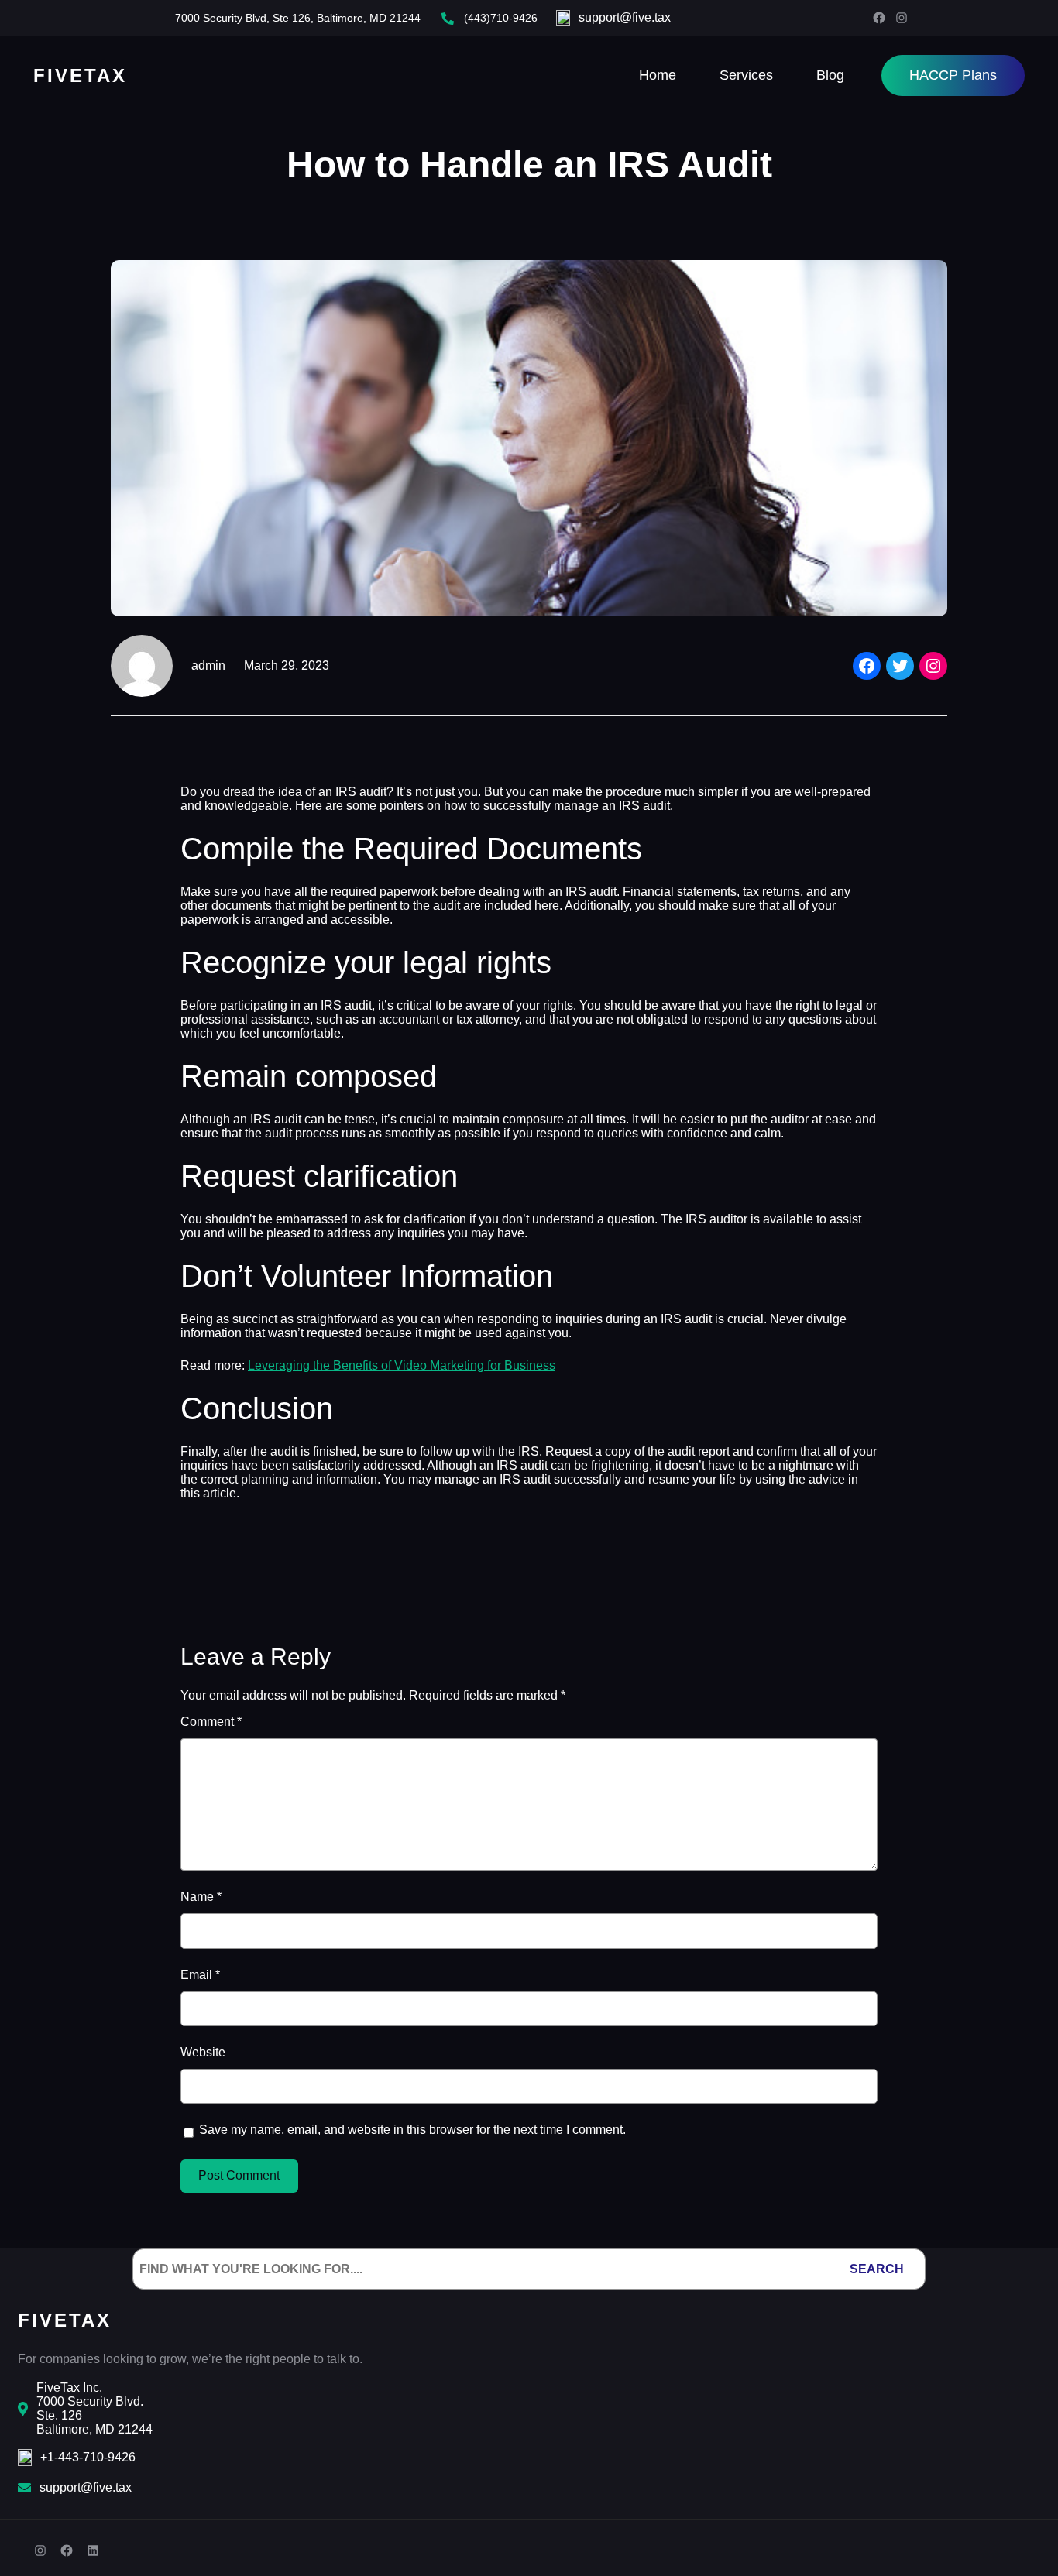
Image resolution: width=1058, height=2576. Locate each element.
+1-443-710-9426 (88, 2457)
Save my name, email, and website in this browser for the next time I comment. (412, 2130)
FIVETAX (80, 75)
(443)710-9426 (501, 18)
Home (658, 75)
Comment (211, 1722)
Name (201, 1897)
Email (200, 1975)
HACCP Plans (953, 75)
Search (877, 2269)
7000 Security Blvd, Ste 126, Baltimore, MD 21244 (298, 18)
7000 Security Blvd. (90, 2401)
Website (203, 2052)
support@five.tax (625, 17)
